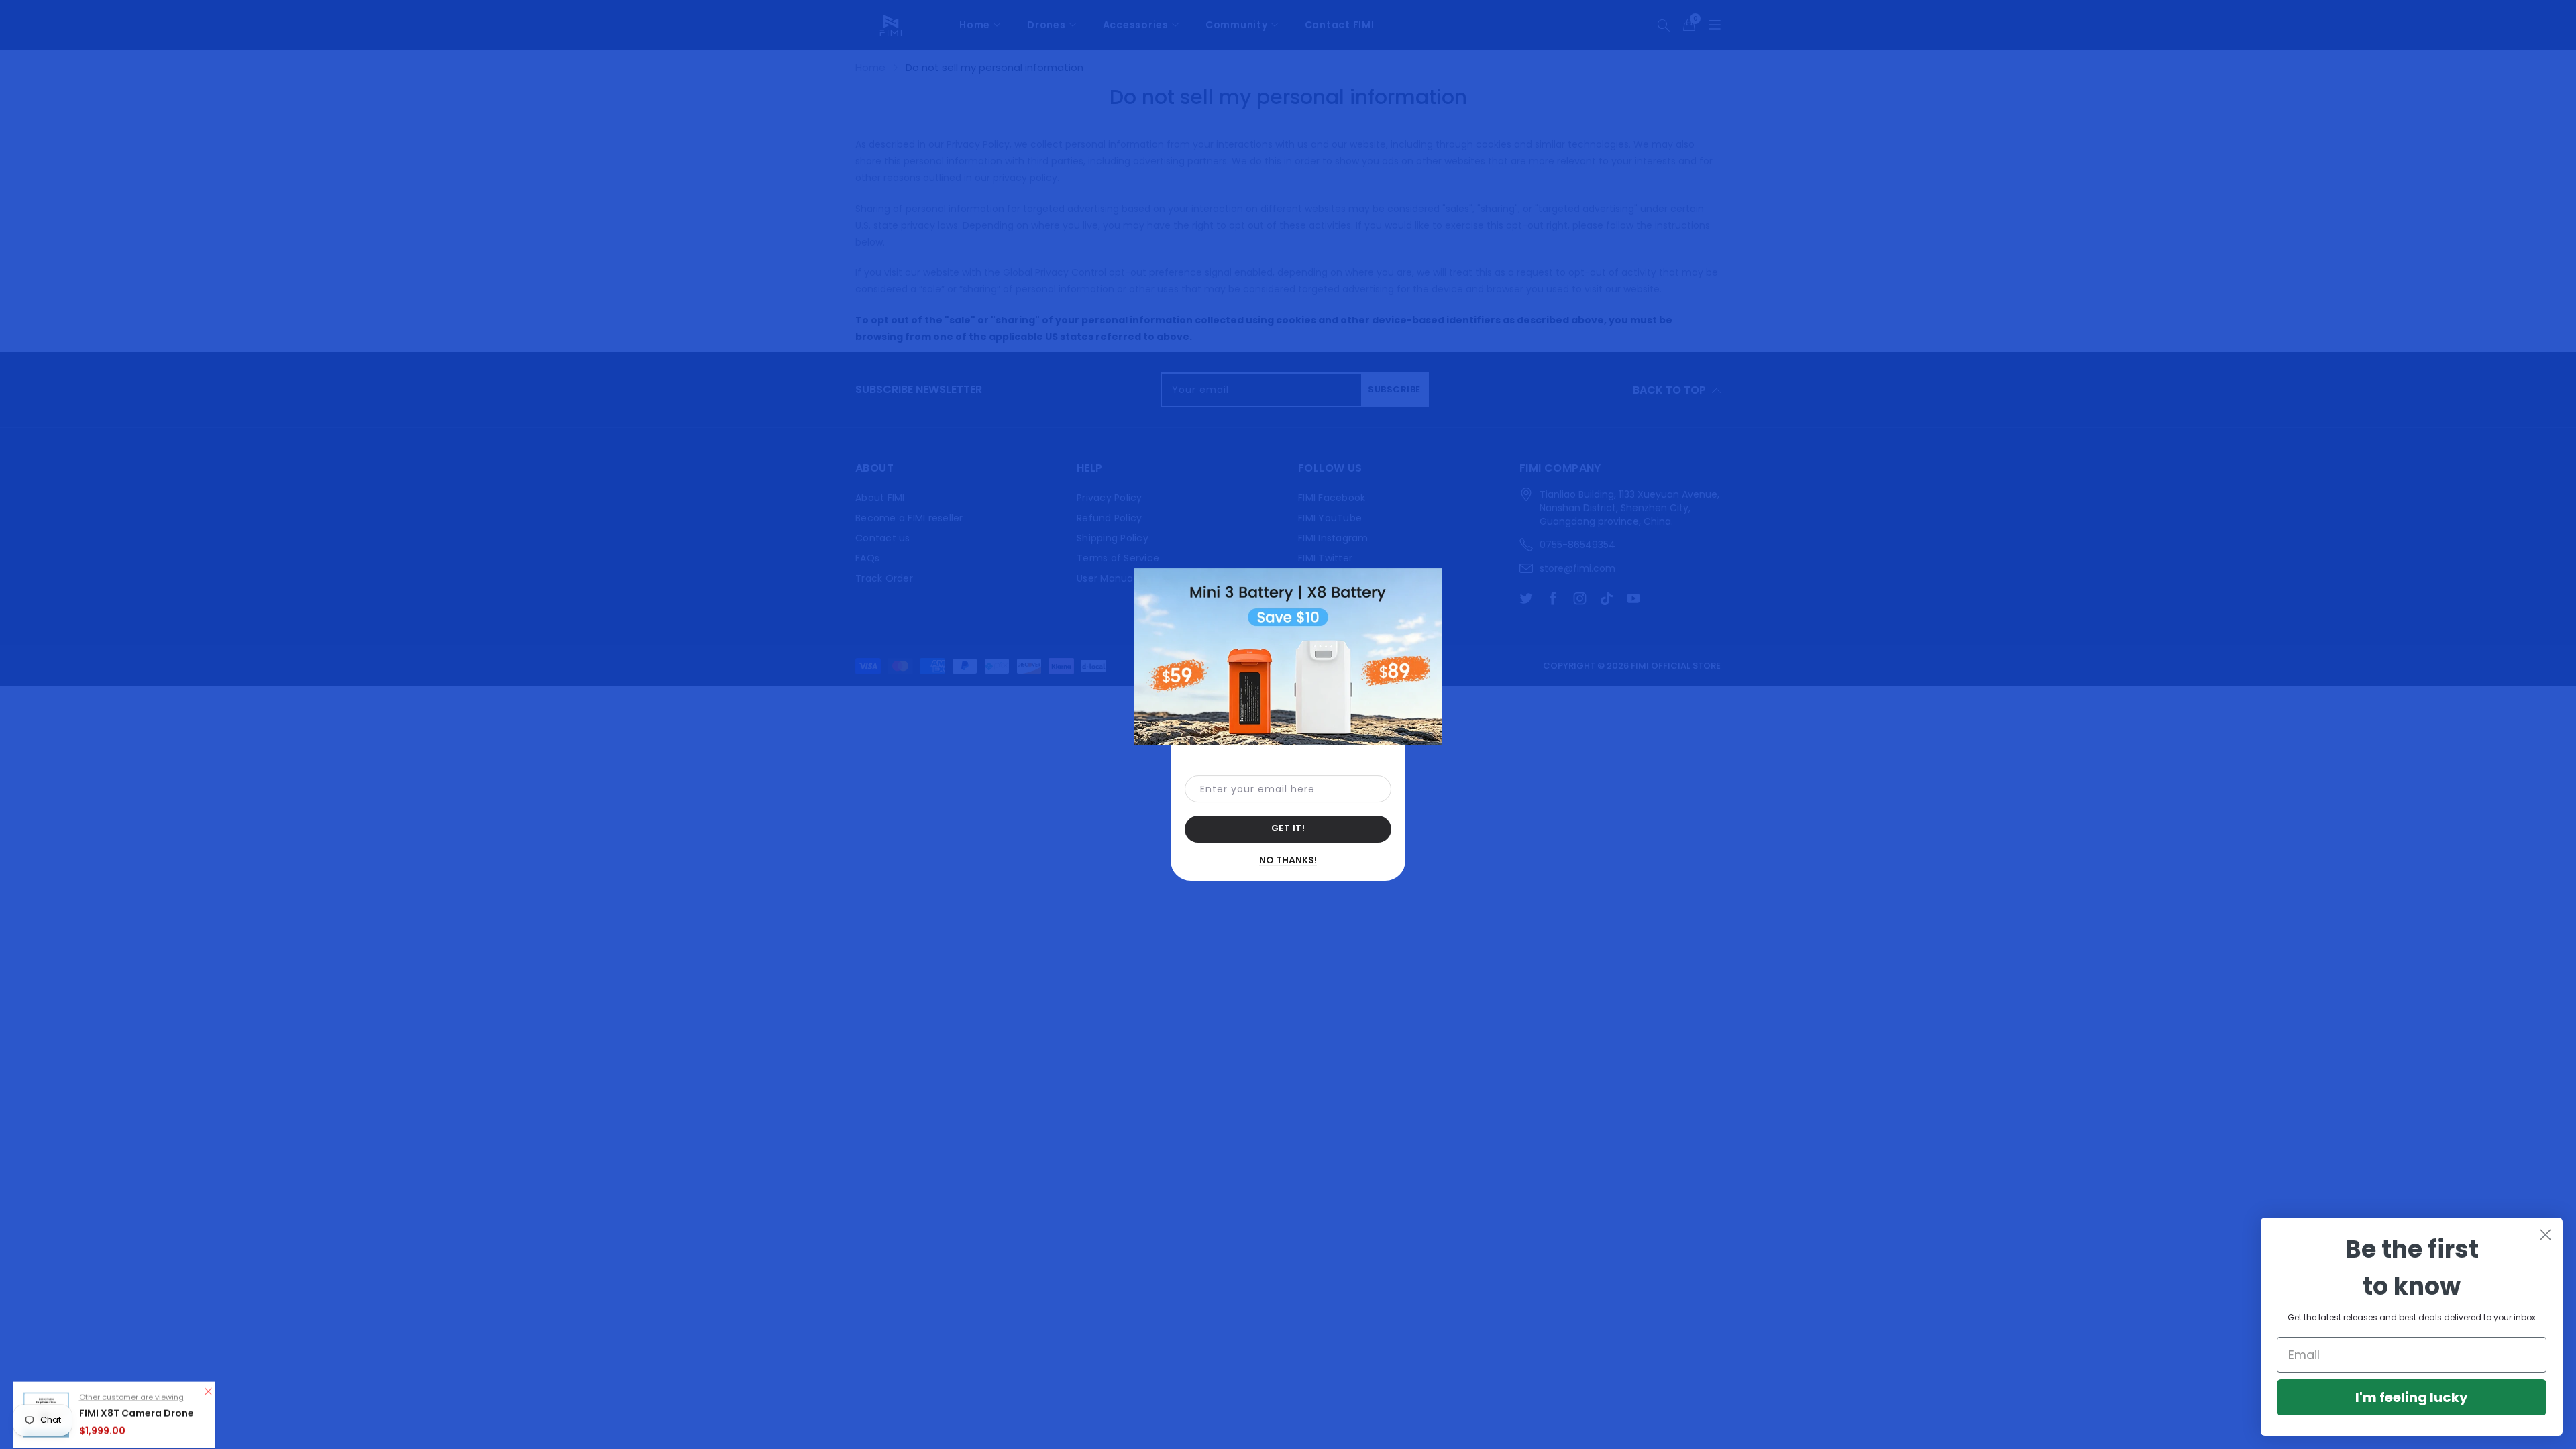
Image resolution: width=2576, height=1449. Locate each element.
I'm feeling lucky (2412, 1397)
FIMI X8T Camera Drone (137, 1394)
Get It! (1288, 828)
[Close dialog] (2545, 1235)
